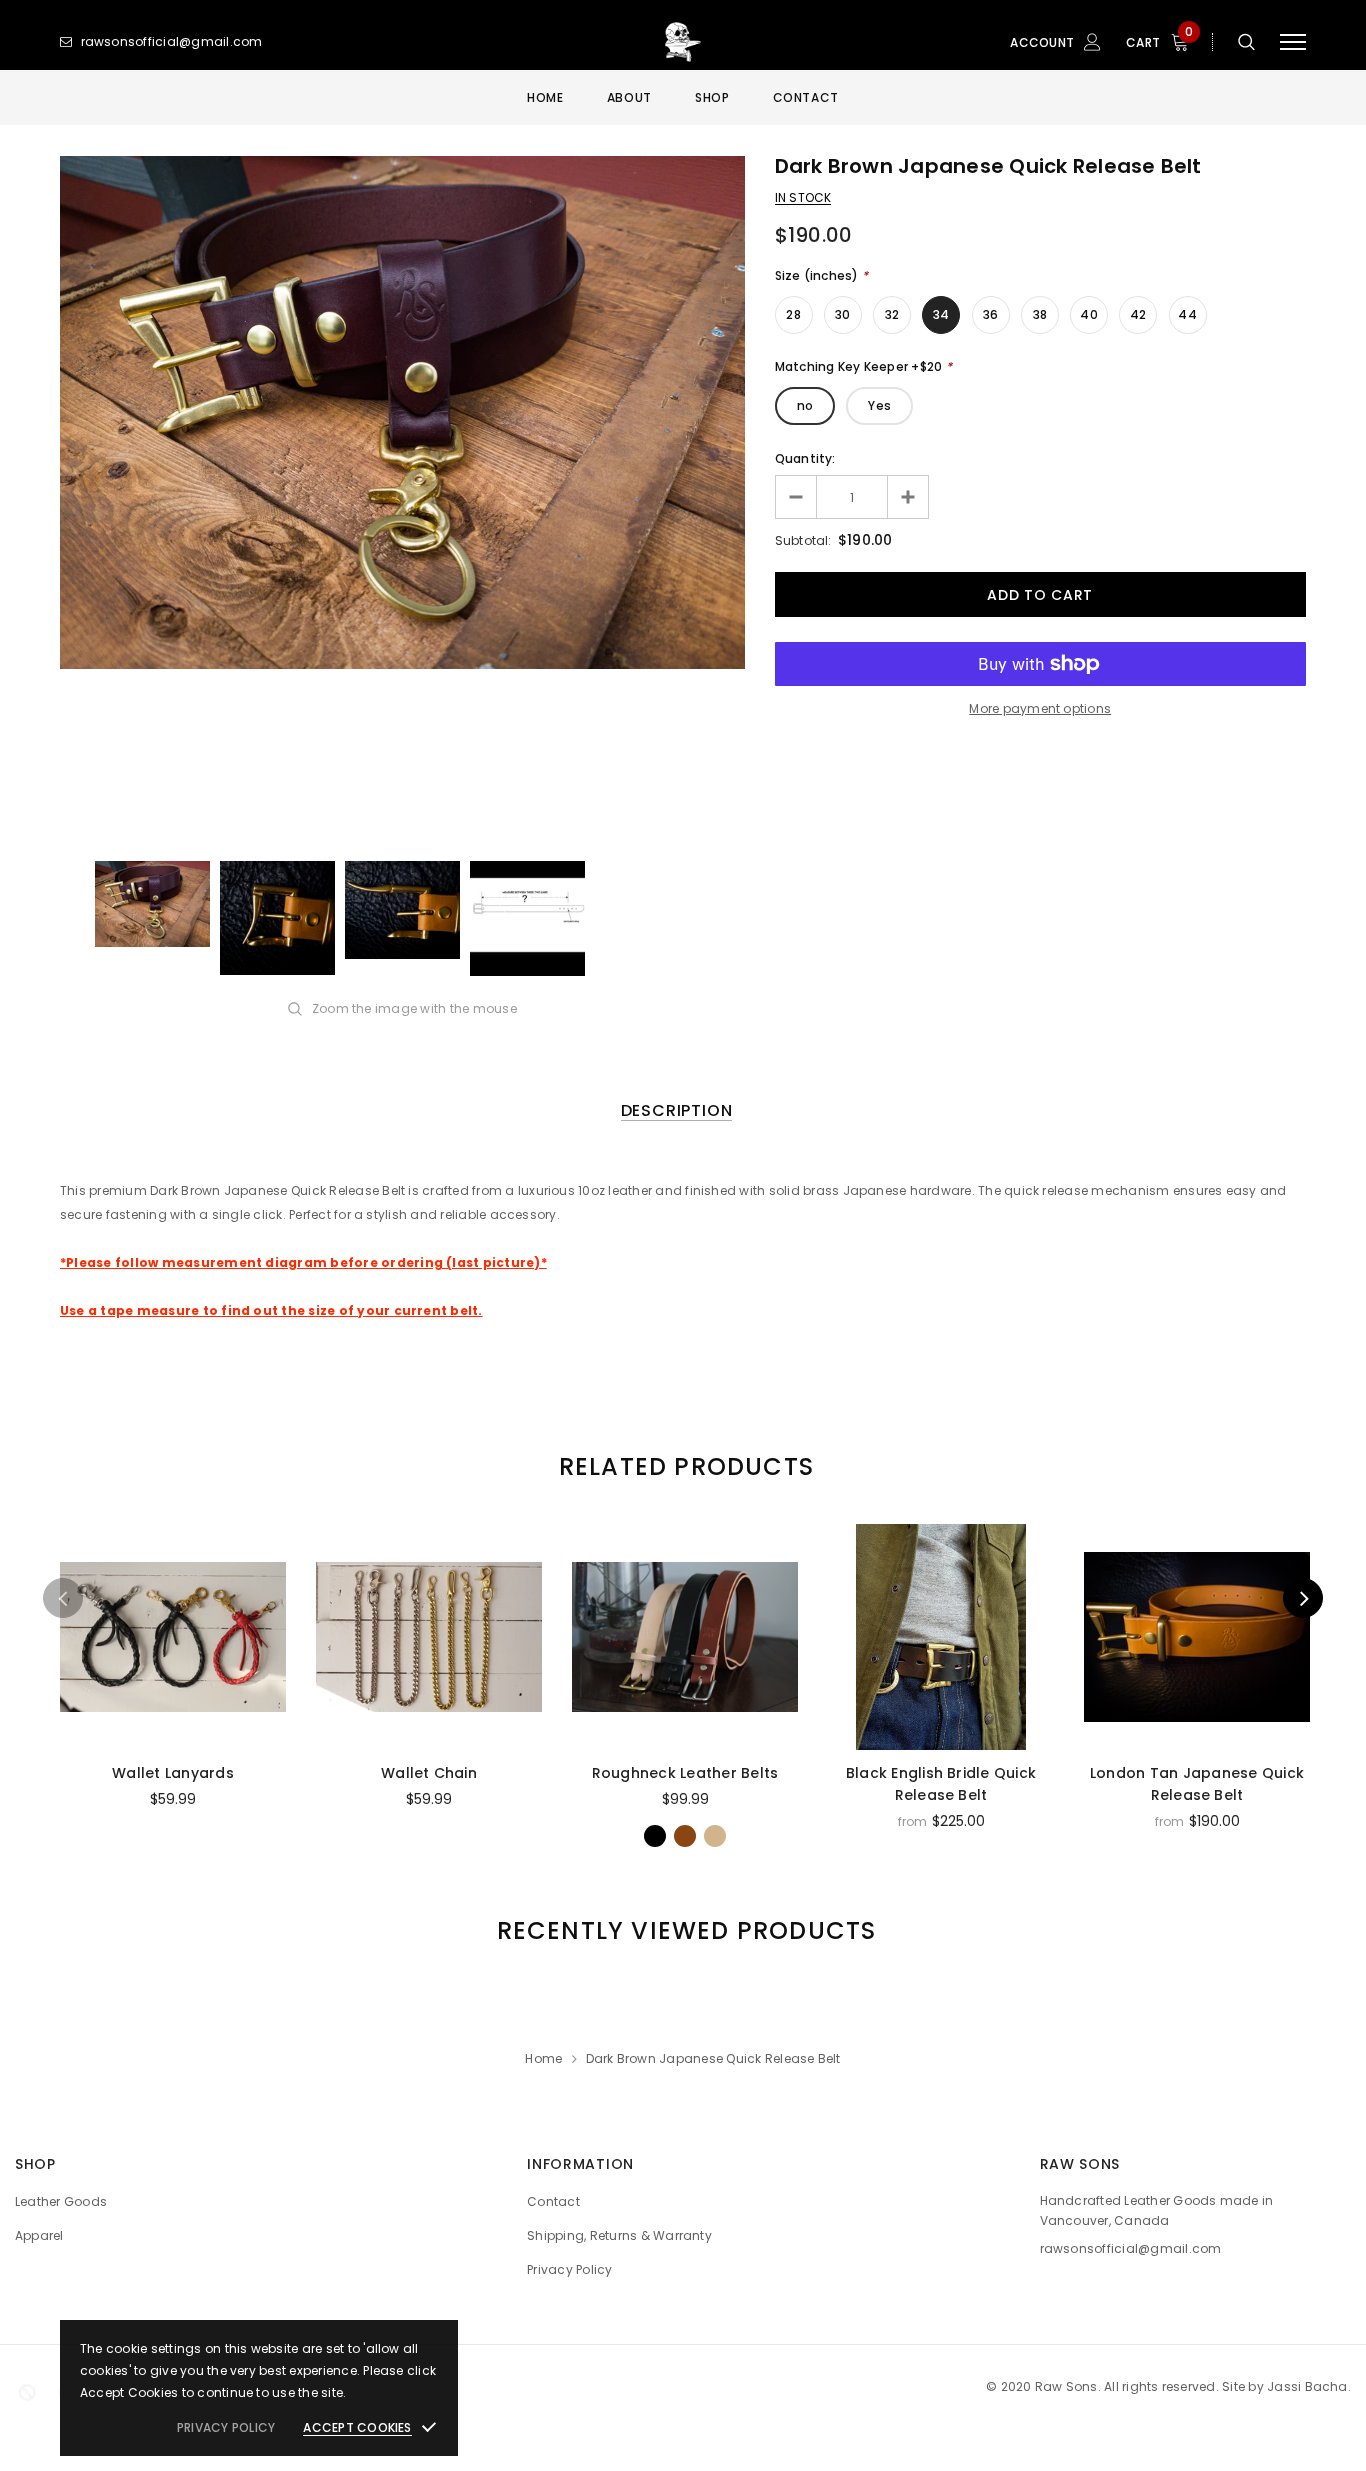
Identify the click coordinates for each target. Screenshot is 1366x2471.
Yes (879, 405)
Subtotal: (803, 540)
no (805, 405)
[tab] (683, 1466)
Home (543, 2058)
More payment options (1040, 708)
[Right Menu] (1293, 42)
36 (990, 314)
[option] (402, 412)
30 (842, 314)
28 (793, 314)
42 (1138, 314)
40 (1088, 314)
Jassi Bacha (1307, 2386)
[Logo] (683, 42)
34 (941, 314)
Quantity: (805, 458)
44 (1187, 314)
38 (1040, 314)
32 (892, 314)
